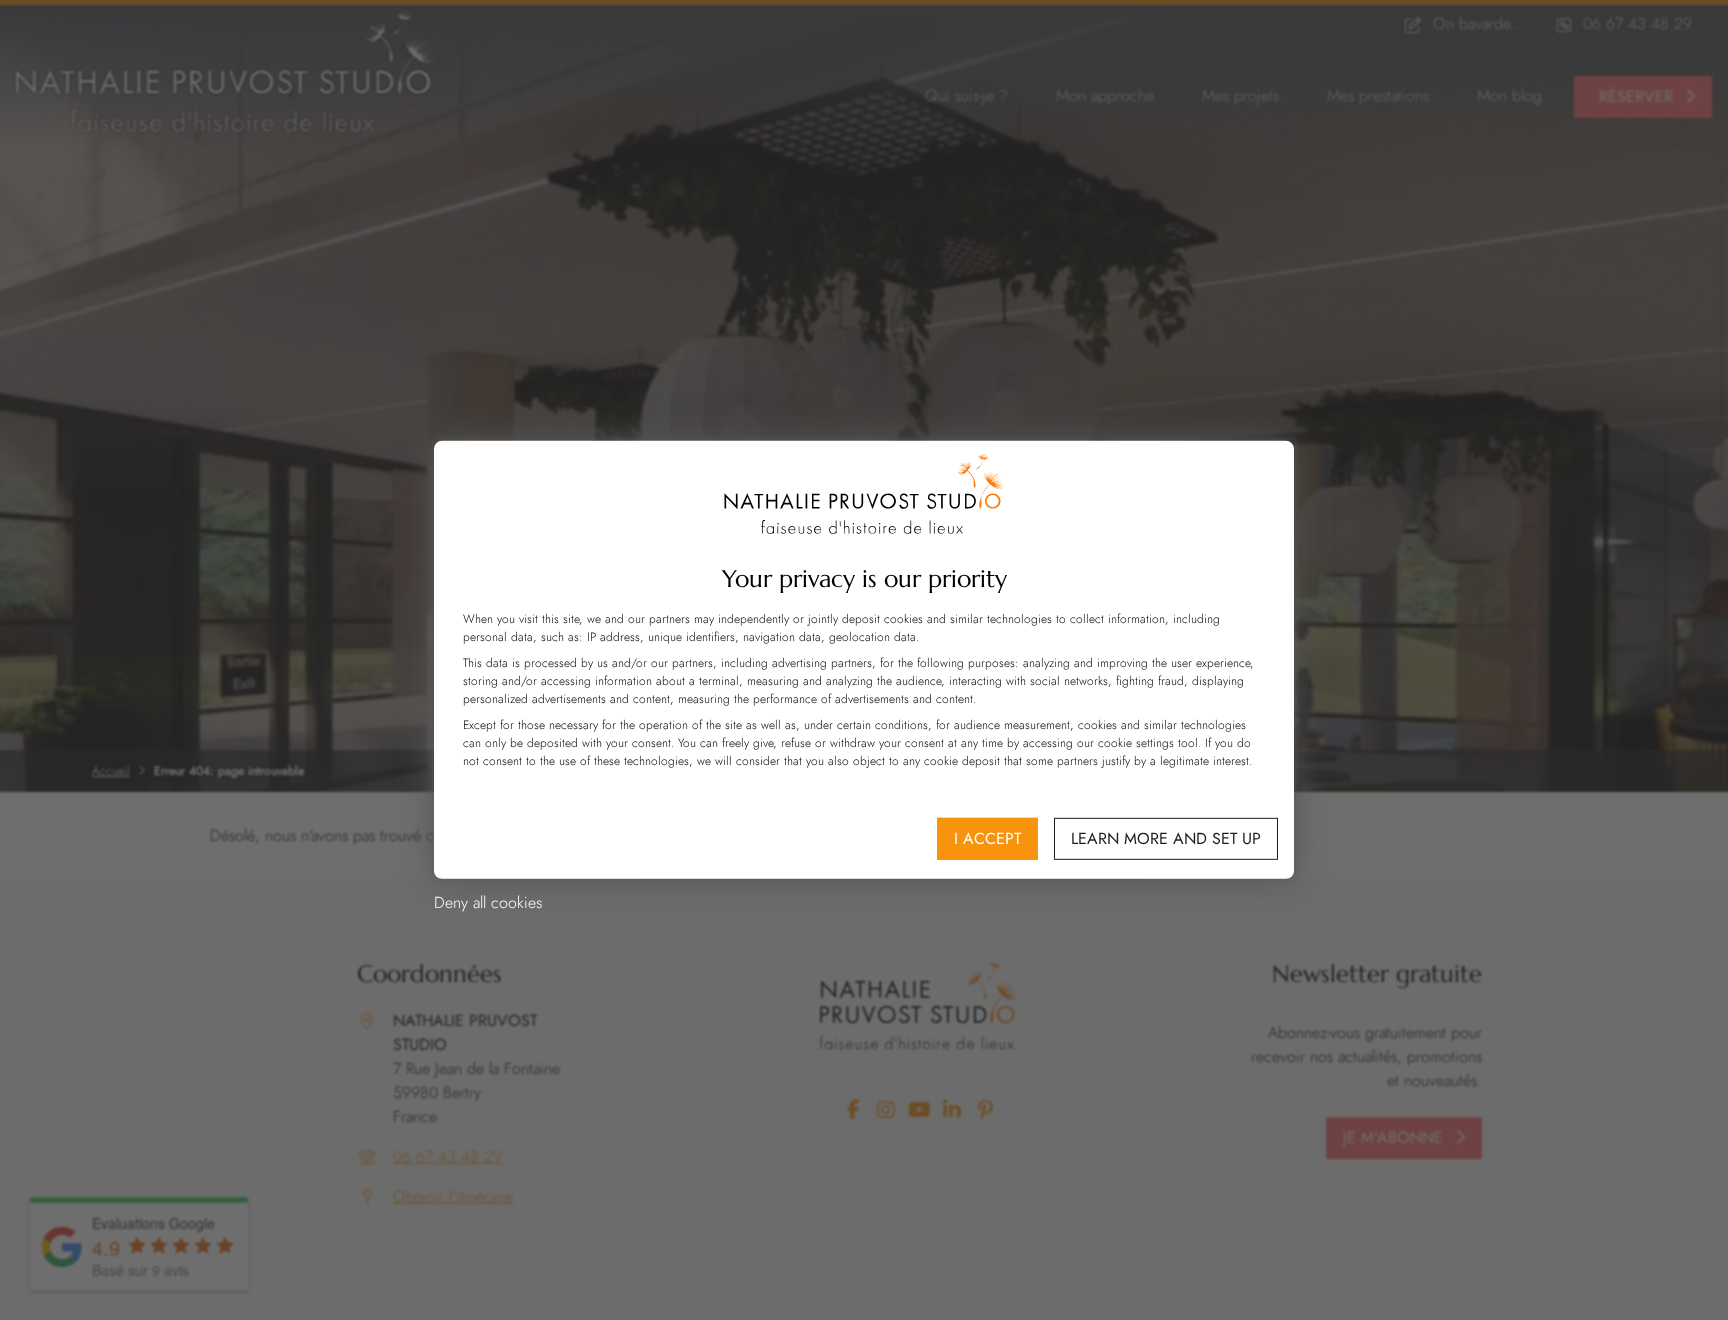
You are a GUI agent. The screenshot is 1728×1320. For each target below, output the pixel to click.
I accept (987, 838)
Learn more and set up (1166, 838)
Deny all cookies (488, 902)
